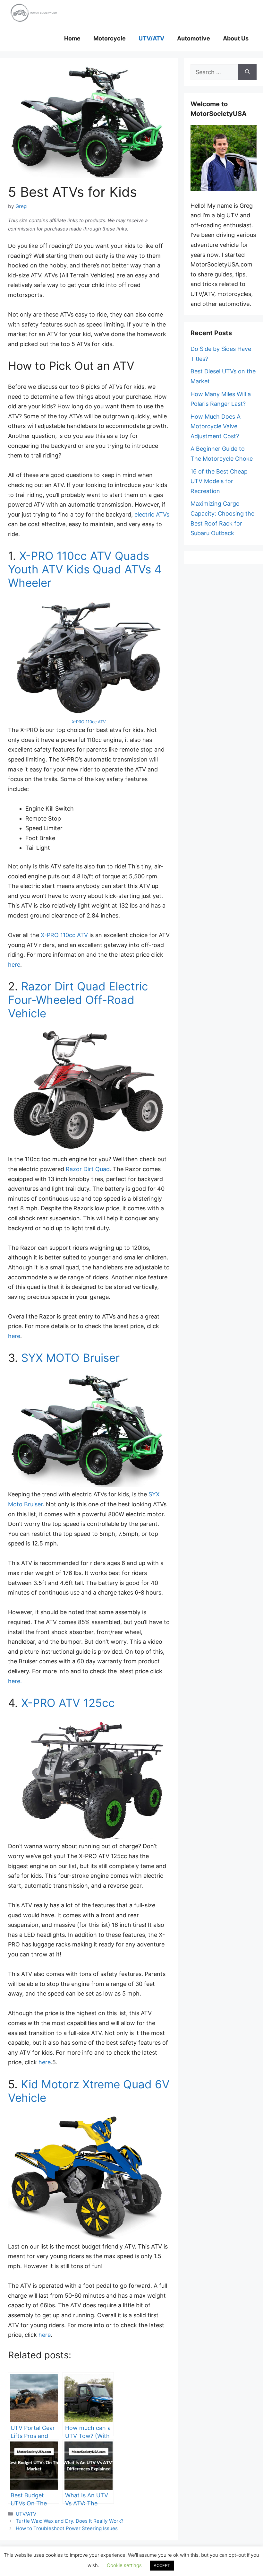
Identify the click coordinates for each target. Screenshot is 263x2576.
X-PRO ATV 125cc (68, 1703)
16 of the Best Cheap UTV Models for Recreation (219, 481)
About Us (236, 38)
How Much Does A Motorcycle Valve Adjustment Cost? (216, 426)
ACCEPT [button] (162, 2565)
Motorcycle (110, 38)
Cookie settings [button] (124, 2565)
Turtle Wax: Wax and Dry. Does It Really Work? (70, 2521)
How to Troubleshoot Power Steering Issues (67, 2528)
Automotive (194, 38)
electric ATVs (152, 514)
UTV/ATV (151, 38)
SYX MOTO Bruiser (70, 1358)
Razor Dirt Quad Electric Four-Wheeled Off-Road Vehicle (78, 1000)
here (14, 965)
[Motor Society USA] (34, 13)
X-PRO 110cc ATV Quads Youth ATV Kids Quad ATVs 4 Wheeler (85, 569)
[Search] (247, 72)
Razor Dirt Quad (88, 1169)
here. (15, 1681)
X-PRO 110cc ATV (89, 722)
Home (72, 38)
